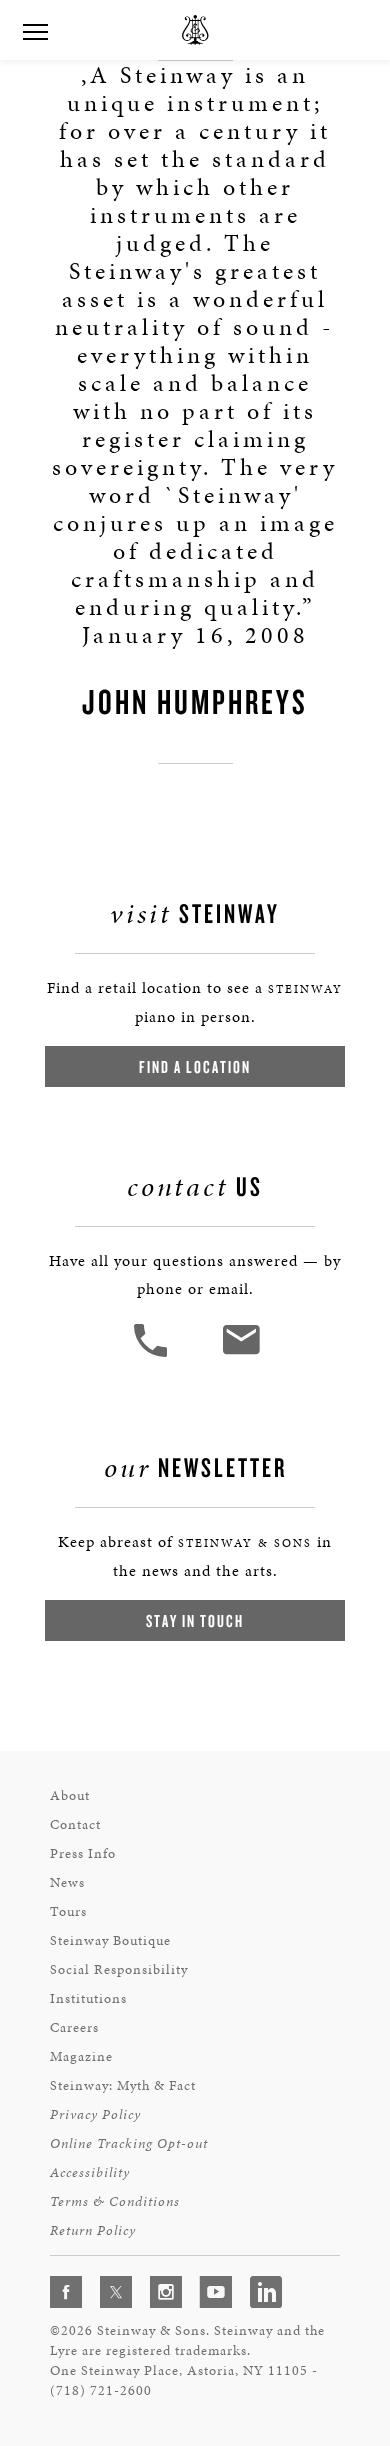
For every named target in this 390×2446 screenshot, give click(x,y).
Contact (75, 1824)
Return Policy (93, 2230)
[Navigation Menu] (35, 30)
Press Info (83, 1853)
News (67, 1882)
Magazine (81, 2056)
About (70, 1795)
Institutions (88, 1998)
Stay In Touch (195, 1620)
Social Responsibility (119, 1969)
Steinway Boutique (110, 1940)
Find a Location (195, 1066)
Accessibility (90, 2172)
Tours (68, 1911)
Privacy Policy (95, 2114)
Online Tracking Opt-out (129, 2143)
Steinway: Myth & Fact (123, 2085)
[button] (153, 1354)
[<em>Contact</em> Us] (240, 1354)
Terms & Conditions (115, 2201)
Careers (74, 2027)
